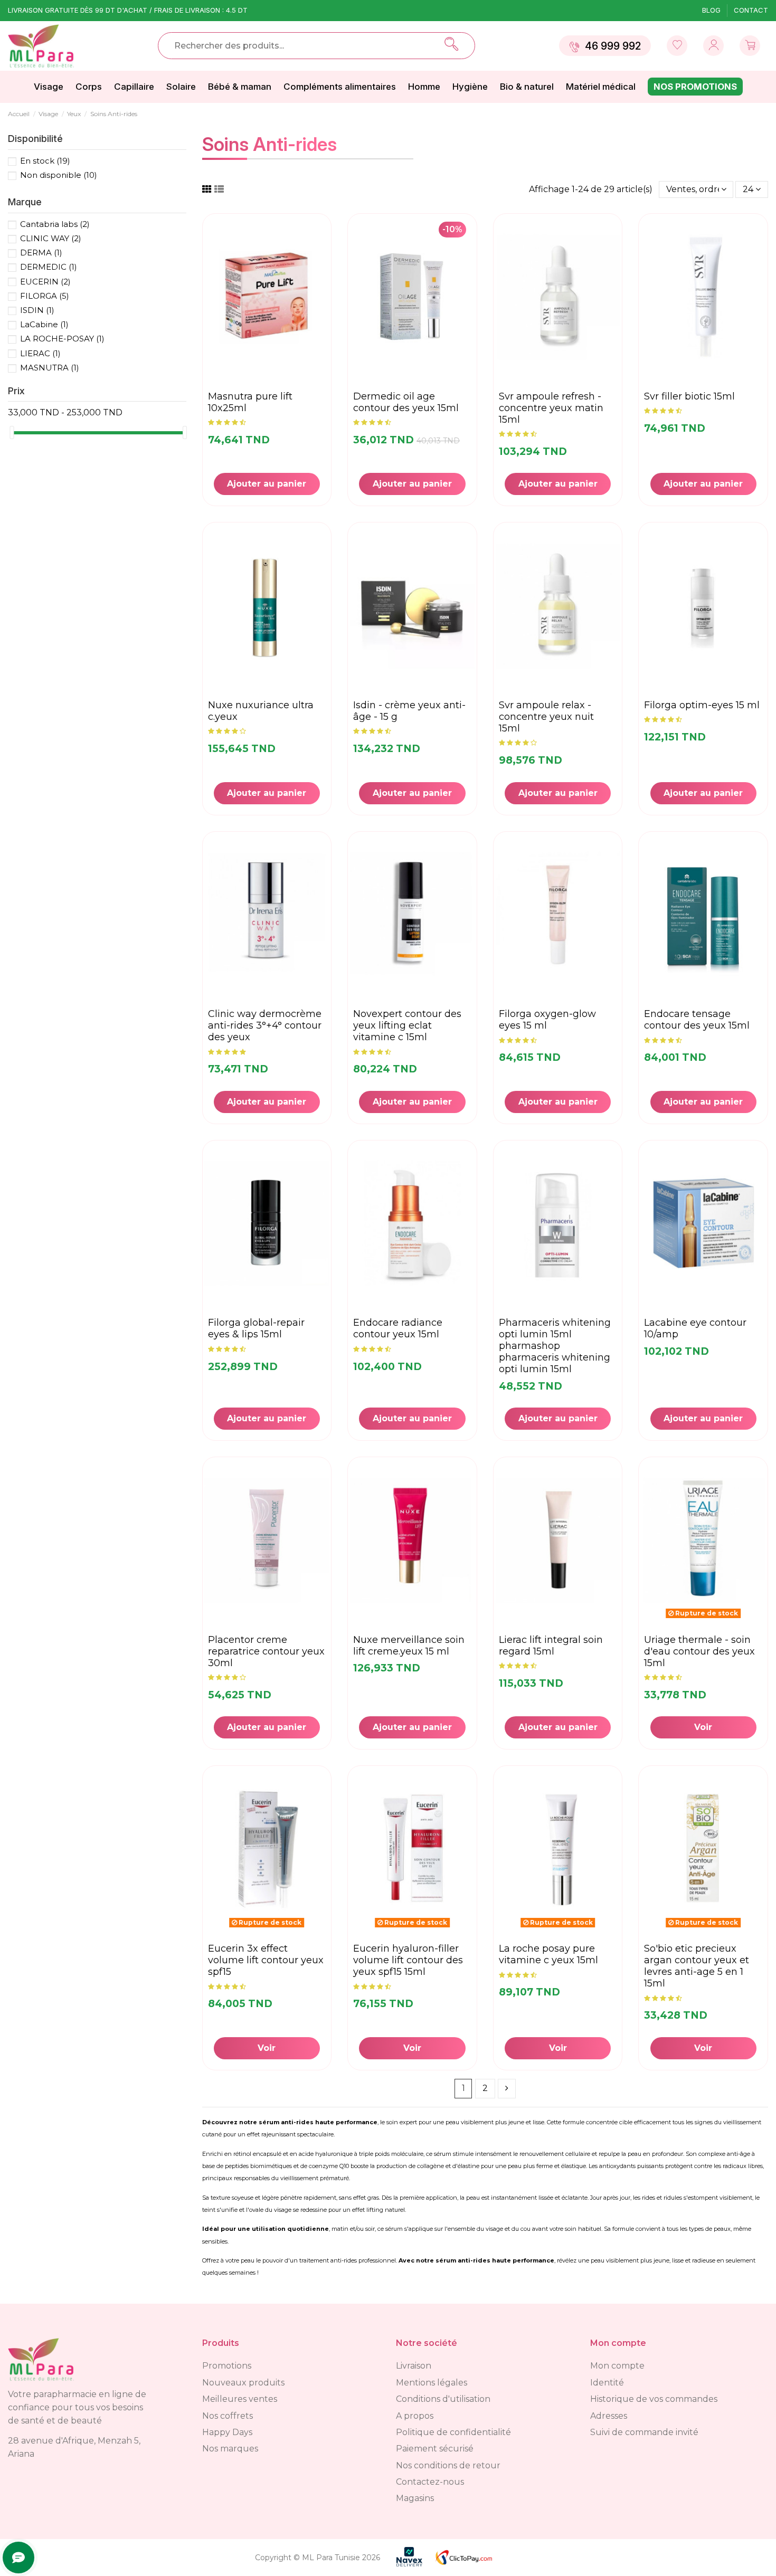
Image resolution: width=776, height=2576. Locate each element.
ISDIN (37, 310)
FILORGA (45, 296)
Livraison (414, 2366)
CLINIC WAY (51, 238)
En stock (45, 161)
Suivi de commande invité (644, 2432)
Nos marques (230, 2449)
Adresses (609, 2416)
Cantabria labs (55, 224)
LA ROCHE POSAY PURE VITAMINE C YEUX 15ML (548, 1954)
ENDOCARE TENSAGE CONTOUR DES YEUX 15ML (697, 1020)
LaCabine (44, 324)
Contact (751, 10)
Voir (703, 1727)
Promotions (227, 2366)
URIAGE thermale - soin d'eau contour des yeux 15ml (699, 1651)
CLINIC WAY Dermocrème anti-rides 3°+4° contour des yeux (265, 1025)
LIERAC (40, 353)
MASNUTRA (50, 368)
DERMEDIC (49, 267)
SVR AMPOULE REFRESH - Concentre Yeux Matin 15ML (551, 408)
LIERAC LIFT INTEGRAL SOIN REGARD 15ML (551, 1646)
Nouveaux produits (243, 2383)
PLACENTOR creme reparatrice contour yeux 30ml (266, 1651)
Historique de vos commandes (654, 2399)
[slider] (12, 432)
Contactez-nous (430, 2482)
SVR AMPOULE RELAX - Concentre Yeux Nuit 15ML (546, 717)
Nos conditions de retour (448, 2465)
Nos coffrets (228, 2416)
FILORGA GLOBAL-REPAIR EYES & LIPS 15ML (256, 1328)
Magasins (415, 2498)
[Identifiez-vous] (677, 46)
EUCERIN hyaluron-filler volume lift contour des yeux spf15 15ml (408, 1960)
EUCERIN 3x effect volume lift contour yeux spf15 (266, 1960)
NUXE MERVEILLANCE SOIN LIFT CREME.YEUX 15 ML (409, 1646)
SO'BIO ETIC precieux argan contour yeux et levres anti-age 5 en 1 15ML (697, 1966)
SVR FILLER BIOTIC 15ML (689, 396)
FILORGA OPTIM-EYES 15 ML (702, 705)
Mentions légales (432, 2383)
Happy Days (227, 2432)
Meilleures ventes (240, 2399)
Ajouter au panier (267, 484)
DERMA (41, 253)
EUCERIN (45, 282)
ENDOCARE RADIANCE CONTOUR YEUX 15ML (398, 1328)
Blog (712, 10)
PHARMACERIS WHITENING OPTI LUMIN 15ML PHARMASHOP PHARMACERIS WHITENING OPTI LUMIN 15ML (555, 1346)
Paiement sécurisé (435, 2449)
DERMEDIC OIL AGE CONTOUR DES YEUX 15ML (406, 402)
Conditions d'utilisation (443, 2399)
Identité (607, 2383)
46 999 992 (613, 46)
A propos (415, 2416)
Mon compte (617, 2366)
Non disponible (59, 175)
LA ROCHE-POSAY (62, 339)
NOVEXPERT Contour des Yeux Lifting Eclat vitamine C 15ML (407, 1025)
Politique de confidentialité (453, 2432)
